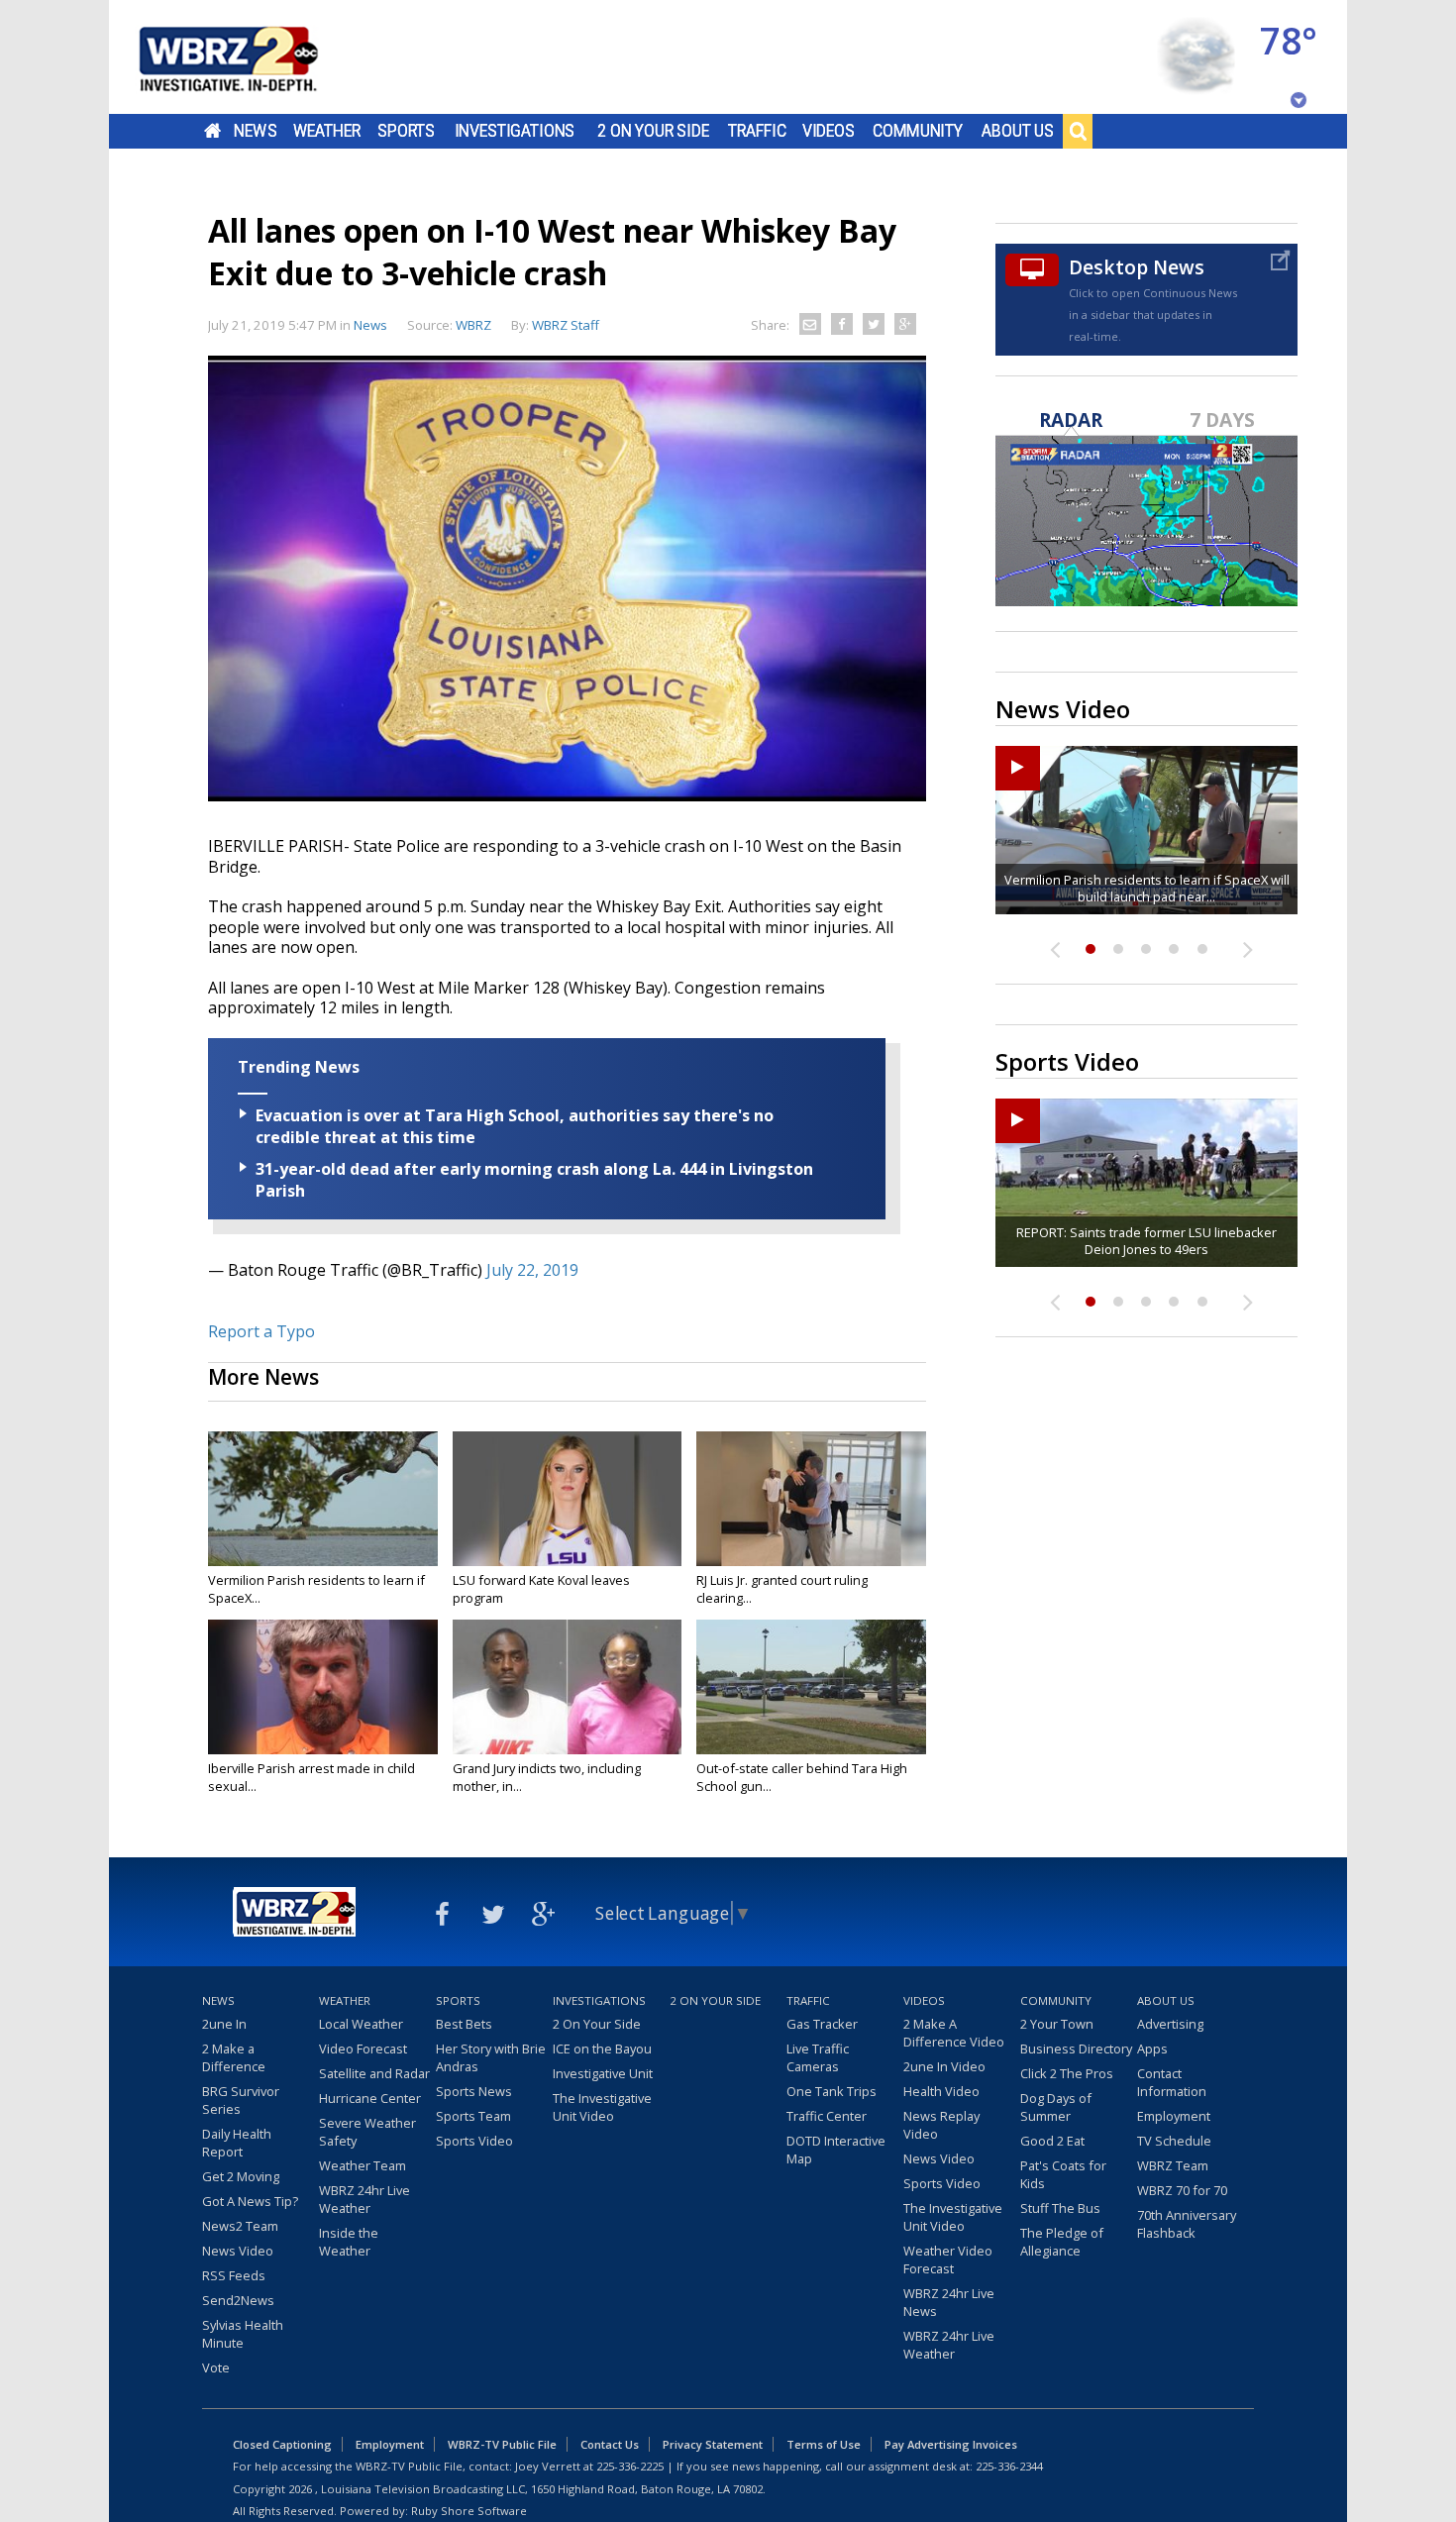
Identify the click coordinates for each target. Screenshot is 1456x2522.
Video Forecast (363, 2049)
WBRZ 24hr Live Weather (364, 2199)
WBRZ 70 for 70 (1182, 2190)
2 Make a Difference (234, 2057)
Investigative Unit (603, 2073)
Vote (216, 2367)
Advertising (1170, 2024)
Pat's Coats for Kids (1063, 2174)
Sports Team (473, 2116)
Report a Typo (261, 1331)
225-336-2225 (630, 2466)
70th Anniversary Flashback (1187, 2224)
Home (212, 131)
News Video (238, 2251)
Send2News (238, 2300)
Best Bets (464, 2024)
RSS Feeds (234, 2275)
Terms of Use (824, 2444)
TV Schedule (1174, 2141)
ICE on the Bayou (602, 2049)
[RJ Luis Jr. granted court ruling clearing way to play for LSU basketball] (811, 1499)
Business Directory (1076, 2049)
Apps (1152, 2049)
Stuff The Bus (1060, 2208)
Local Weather (361, 2024)
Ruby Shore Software (469, 2511)
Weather (327, 131)
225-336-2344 (1009, 2466)
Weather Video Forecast (948, 2259)
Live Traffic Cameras (818, 2057)
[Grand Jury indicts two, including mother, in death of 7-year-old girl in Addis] (568, 1687)
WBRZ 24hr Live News (949, 2302)
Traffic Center (827, 2116)
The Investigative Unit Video (602, 2107)
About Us (1018, 131)
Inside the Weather (349, 2242)
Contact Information (1172, 2082)
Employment (1174, 2116)
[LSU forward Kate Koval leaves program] (568, 1499)
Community (918, 131)
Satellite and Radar (374, 2073)
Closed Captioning (282, 2444)
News (255, 131)
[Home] (253, 57)
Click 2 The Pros (1067, 2073)
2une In (224, 2024)
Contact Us (610, 2444)
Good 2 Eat (1052, 2141)
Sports (406, 131)
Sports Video (474, 2141)
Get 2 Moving (241, 2176)
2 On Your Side (653, 131)
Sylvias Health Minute (243, 2334)
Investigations (515, 131)
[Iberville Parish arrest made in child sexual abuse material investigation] (323, 1687)
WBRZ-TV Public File (502, 2444)
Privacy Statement (713, 2444)
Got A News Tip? (250, 2201)
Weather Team (363, 2165)
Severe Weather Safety (367, 2132)
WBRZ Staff (566, 325)
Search (1078, 131)
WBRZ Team (1173, 2165)
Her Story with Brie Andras (491, 2057)
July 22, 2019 (532, 1270)
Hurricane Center (370, 2098)
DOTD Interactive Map (836, 2150)
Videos (829, 131)
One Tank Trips (832, 2091)
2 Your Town (1057, 2024)
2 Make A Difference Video (954, 2033)
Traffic (757, 131)
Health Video (941, 2091)
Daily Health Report (237, 2143)
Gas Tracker (822, 2024)
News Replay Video (941, 2125)
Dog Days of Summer (1056, 2107)
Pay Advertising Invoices (951, 2444)
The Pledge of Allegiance (1062, 2242)
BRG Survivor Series (241, 2100)
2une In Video (944, 2066)
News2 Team (240, 2226)
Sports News (474, 2091)
